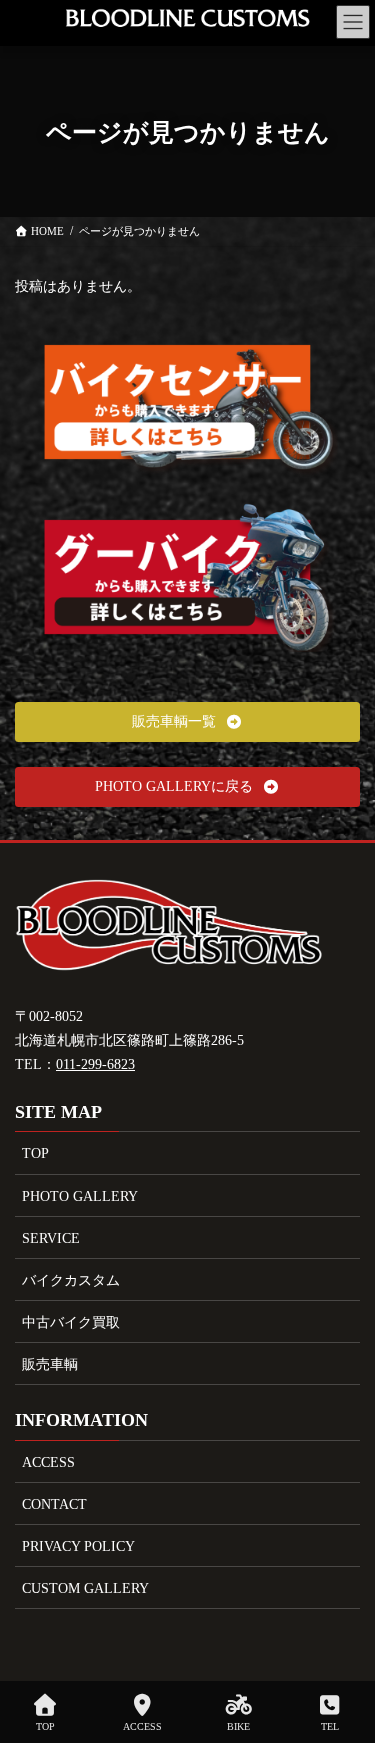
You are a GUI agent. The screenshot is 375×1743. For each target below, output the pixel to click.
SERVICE (51, 1238)
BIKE (238, 1726)
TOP (35, 1153)
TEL (330, 1726)
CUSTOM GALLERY (85, 1588)
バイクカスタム (71, 1280)
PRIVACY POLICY (78, 1546)
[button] (187, 722)
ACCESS (48, 1462)
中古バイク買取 (71, 1322)
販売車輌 (50, 1364)
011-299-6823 (95, 1064)
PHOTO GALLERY (80, 1196)
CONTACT (54, 1504)
